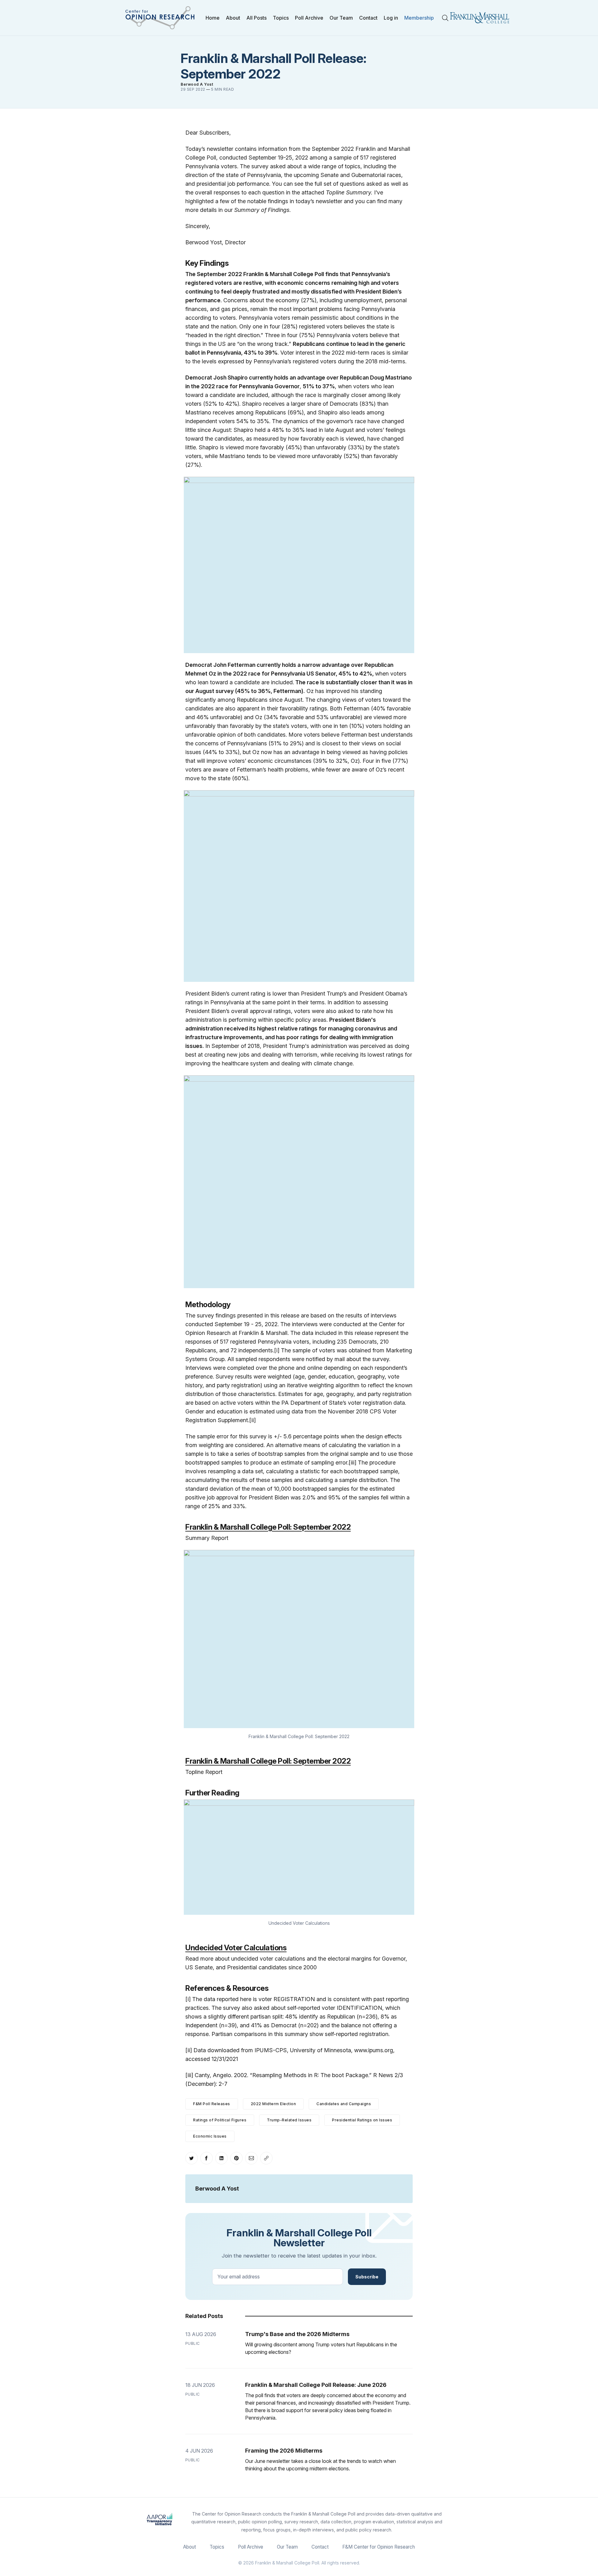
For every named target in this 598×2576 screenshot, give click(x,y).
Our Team (341, 18)
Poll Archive (309, 18)
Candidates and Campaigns (344, 2104)
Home (213, 18)
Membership (419, 18)
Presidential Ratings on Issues (362, 2120)
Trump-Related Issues (289, 2120)
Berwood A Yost (197, 84)
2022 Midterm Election (273, 2104)
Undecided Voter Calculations (236, 1948)
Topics (281, 18)
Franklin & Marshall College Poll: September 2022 (268, 1527)
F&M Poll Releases (212, 2104)
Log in (391, 18)
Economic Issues (210, 2136)
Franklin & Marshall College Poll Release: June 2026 (316, 2385)
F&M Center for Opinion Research (379, 2547)
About (233, 18)
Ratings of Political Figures (220, 2120)
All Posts (256, 18)
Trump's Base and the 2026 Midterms (297, 2334)
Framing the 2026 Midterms (284, 2451)
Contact (368, 18)
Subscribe (367, 2277)
